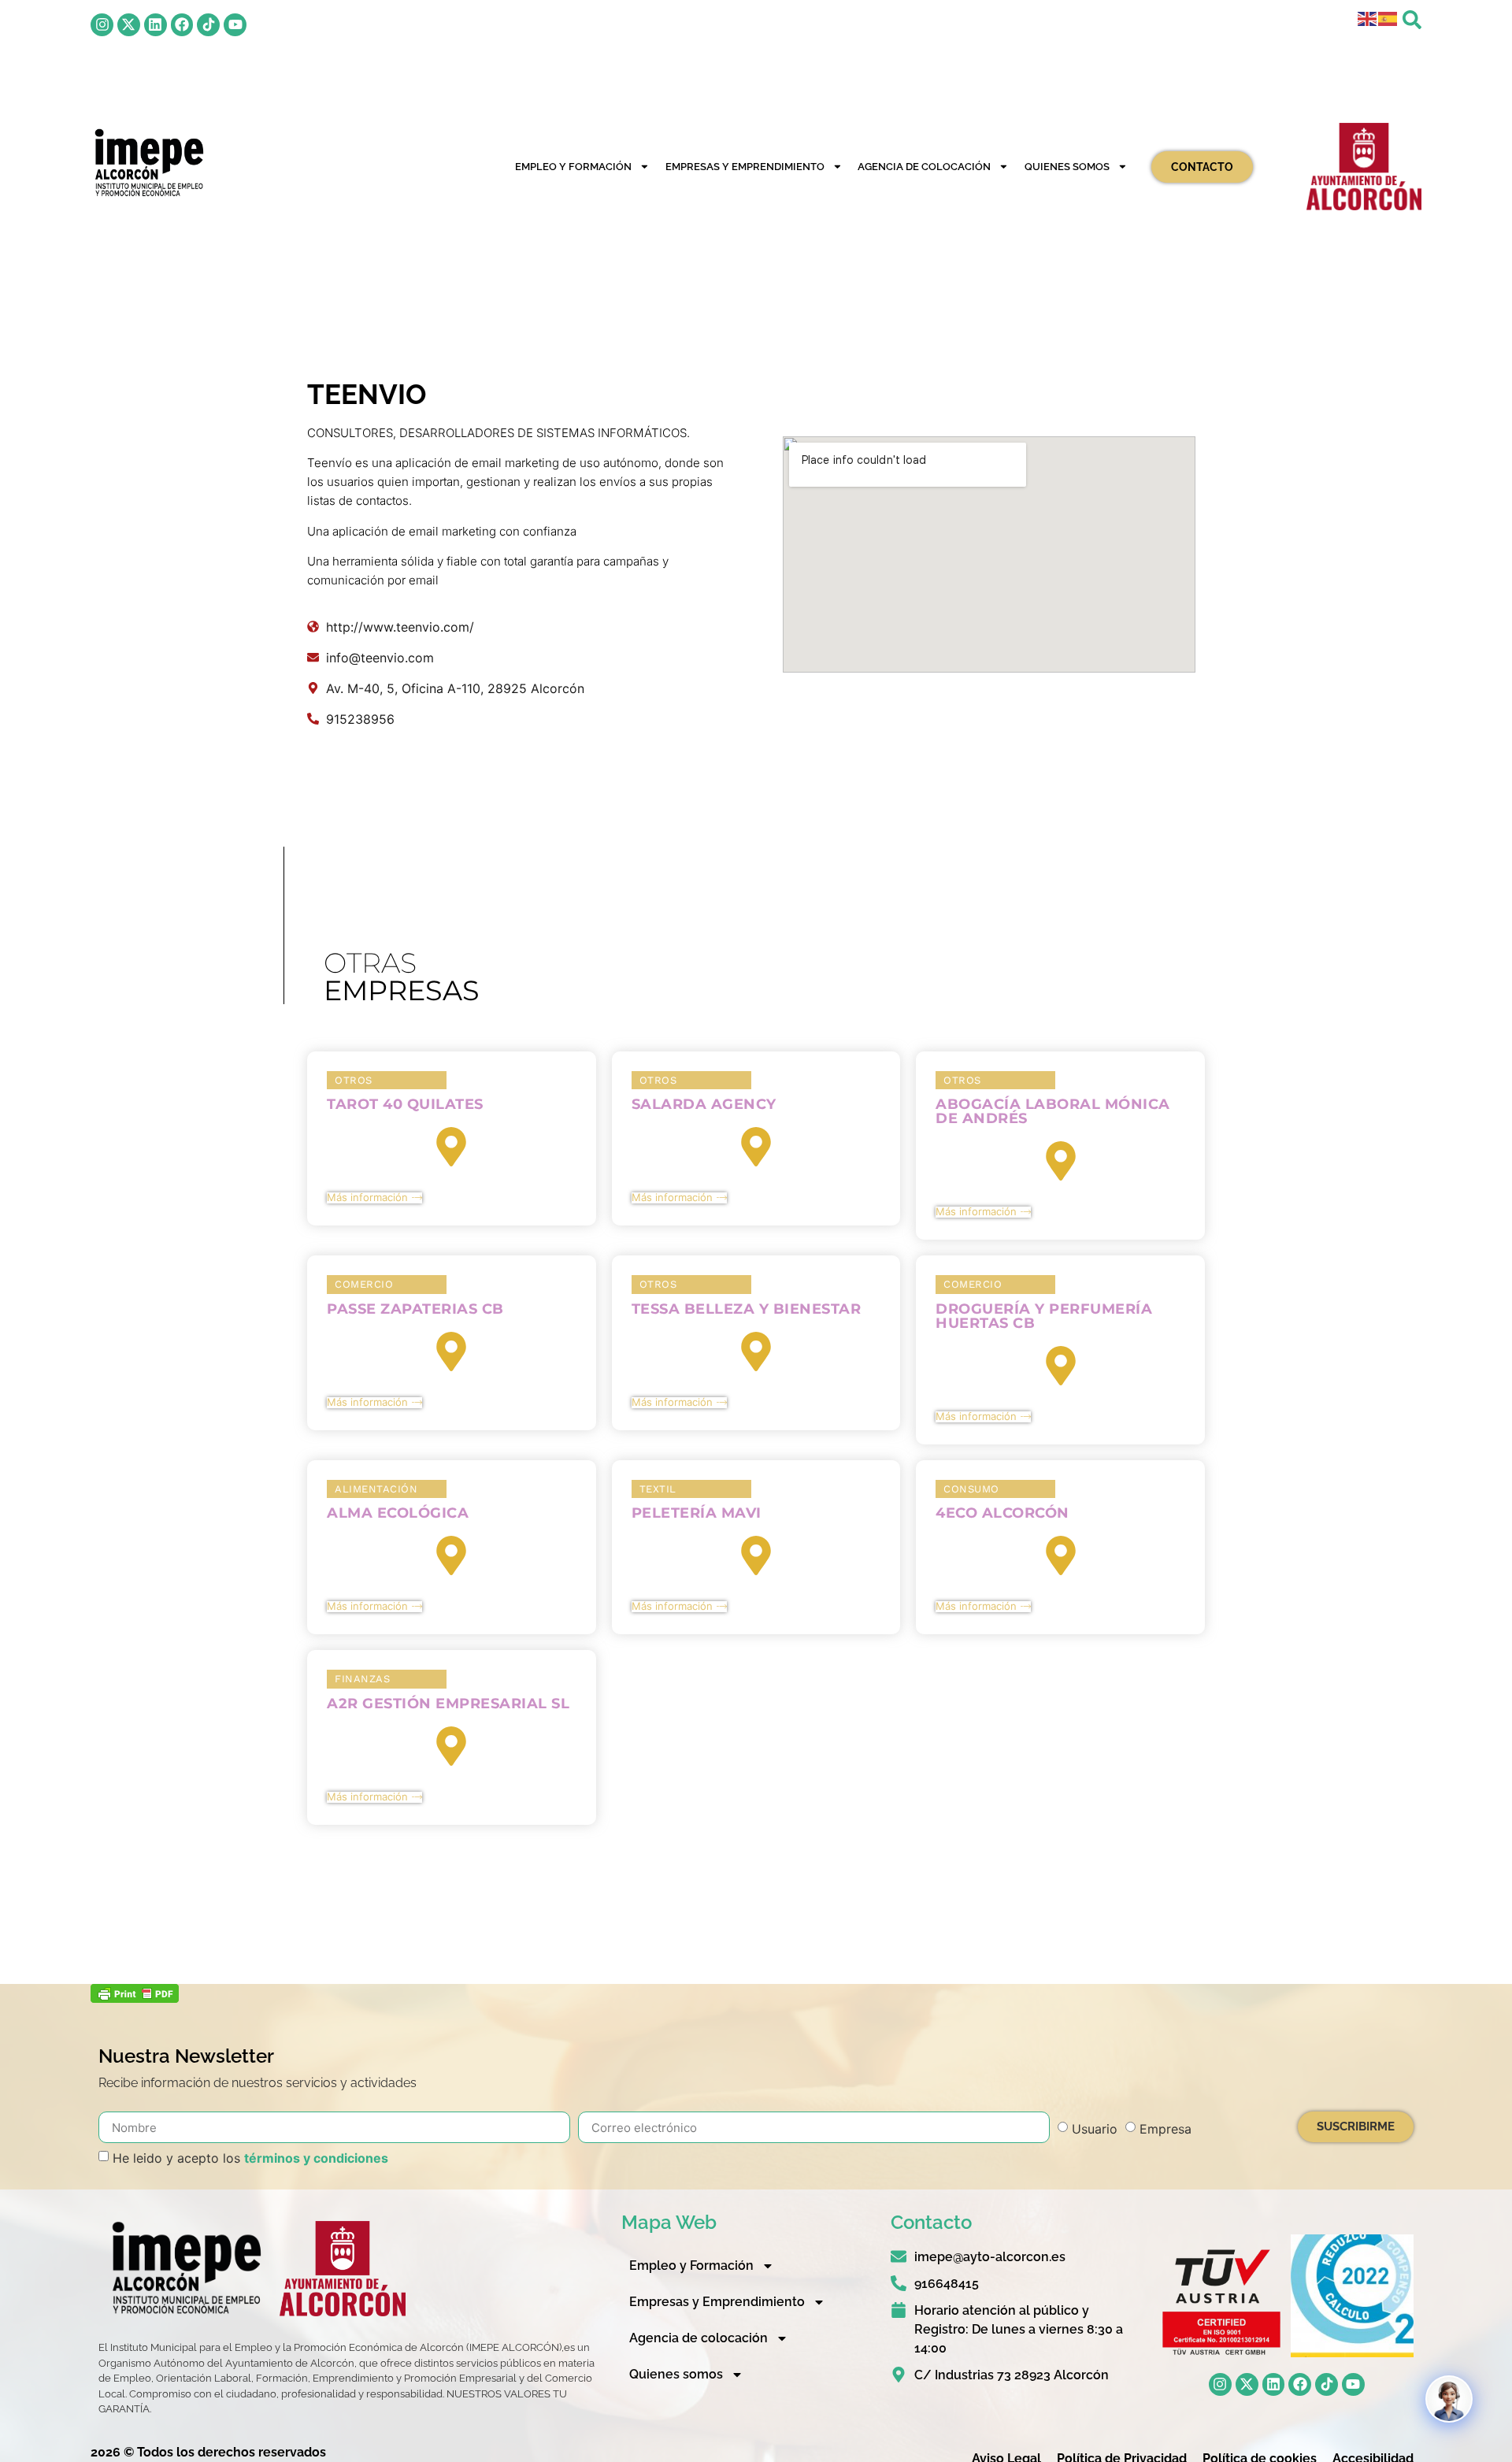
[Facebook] (182, 25)
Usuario (1095, 2129)
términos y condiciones (316, 2158)
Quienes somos (1067, 167)
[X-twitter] (129, 25)
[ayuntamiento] (1364, 167)
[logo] (148, 163)
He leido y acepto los (250, 2158)
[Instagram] (102, 25)
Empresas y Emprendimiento (745, 167)
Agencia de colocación (924, 167)
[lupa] (1412, 20)
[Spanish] (1388, 18)
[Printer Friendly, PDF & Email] (135, 1998)
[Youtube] (235, 25)
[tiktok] (208, 25)
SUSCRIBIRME (1356, 2126)
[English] (1368, 18)
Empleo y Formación (573, 167)
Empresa (1165, 2129)
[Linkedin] (156, 25)
